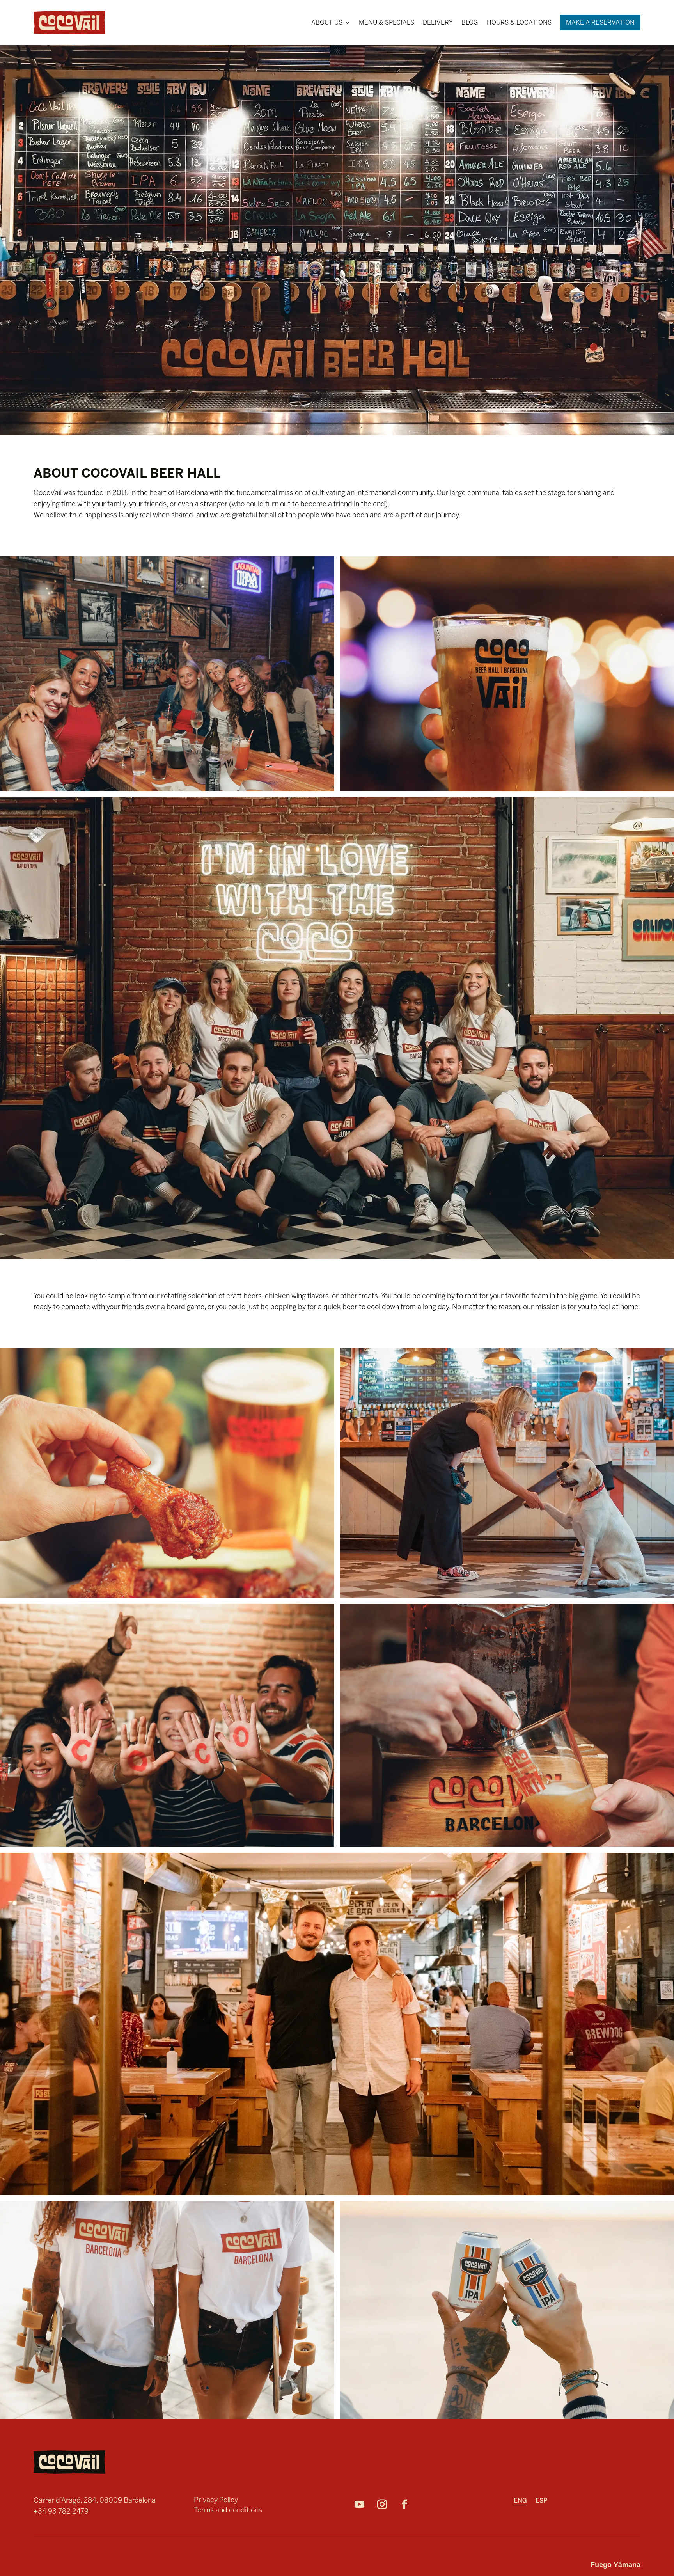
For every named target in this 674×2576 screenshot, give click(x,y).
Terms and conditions (228, 2510)
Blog (470, 22)
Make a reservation (600, 22)
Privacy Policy (216, 2500)
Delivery (438, 22)
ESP (541, 2501)
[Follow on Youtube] (364, 2505)
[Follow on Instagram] (386, 2505)
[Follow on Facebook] (409, 2505)
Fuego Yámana (615, 2565)
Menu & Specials (387, 22)
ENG (520, 2501)
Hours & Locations (519, 22)
